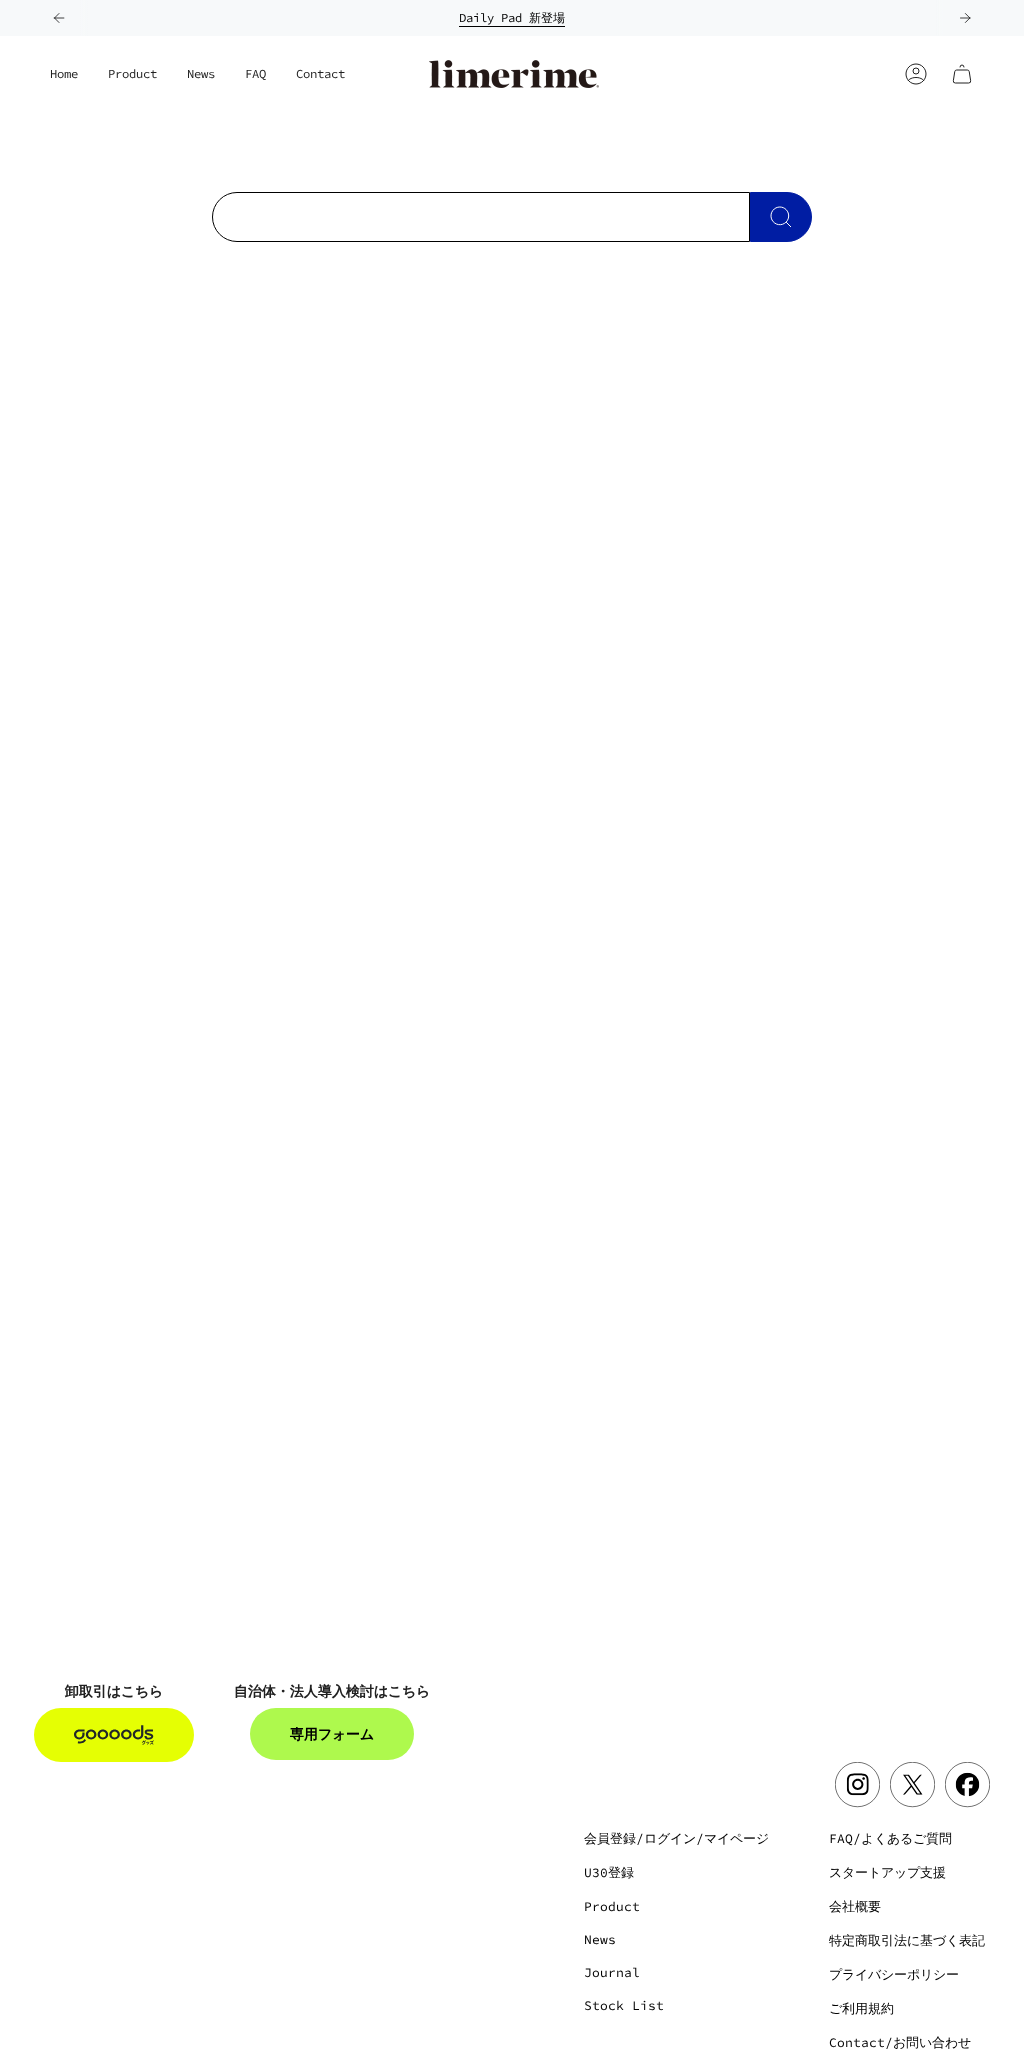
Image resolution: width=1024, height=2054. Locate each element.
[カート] (962, 74)
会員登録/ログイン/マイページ (676, 1838)
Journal (612, 1972)
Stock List (624, 2005)
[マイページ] (916, 74)
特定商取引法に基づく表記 (907, 1940)
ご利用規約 (861, 2008)
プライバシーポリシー (894, 1974)
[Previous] (59, 18)
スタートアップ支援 (887, 1872)
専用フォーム (332, 1734)
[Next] (965, 18)
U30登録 (609, 1872)
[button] (132, 74)
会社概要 (855, 1906)
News (600, 1939)
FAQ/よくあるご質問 (890, 1838)
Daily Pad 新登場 (512, 17)
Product (612, 1906)
